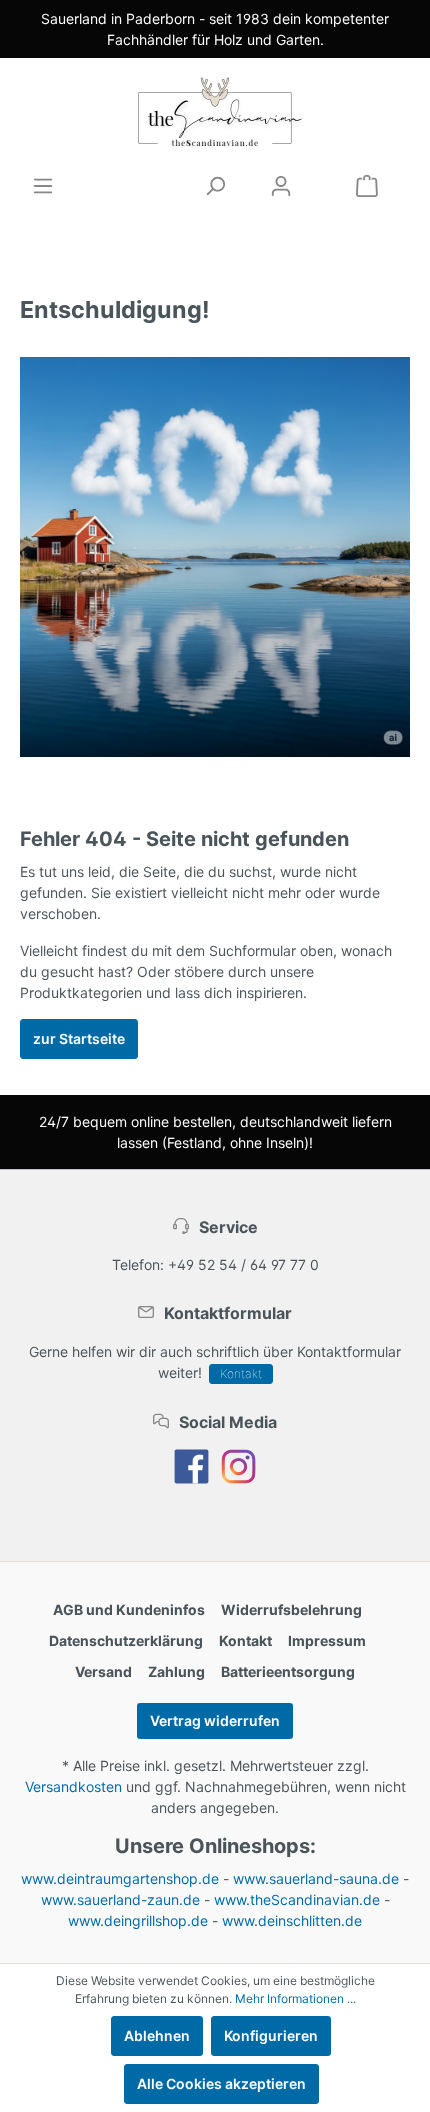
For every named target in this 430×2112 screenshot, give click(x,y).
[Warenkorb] (367, 186)
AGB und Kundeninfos (129, 1609)
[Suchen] (215, 186)
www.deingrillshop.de (138, 1920)
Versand (103, 1671)
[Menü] (43, 186)
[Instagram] (238, 1464)
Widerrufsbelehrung (291, 1609)
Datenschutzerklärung (126, 1640)
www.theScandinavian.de (297, 1899)
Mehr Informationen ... (295, 1998)
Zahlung (176, 1671)
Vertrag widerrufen (215, 1720)
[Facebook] (191, 1464)
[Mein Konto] (281, 186)
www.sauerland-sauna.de (316, 1878)
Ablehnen (157, 2035)
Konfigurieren (271, 2035)
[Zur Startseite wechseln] (215, 112)
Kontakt (241, 1373)
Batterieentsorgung (288, 1671)
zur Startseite (79, 1038)
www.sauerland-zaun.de (120, 1899)
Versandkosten (73, 1786)
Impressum (327, 1640)
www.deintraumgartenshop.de (120, 1878)
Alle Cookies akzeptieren (221, 2083)
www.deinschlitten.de (292, 1920)
